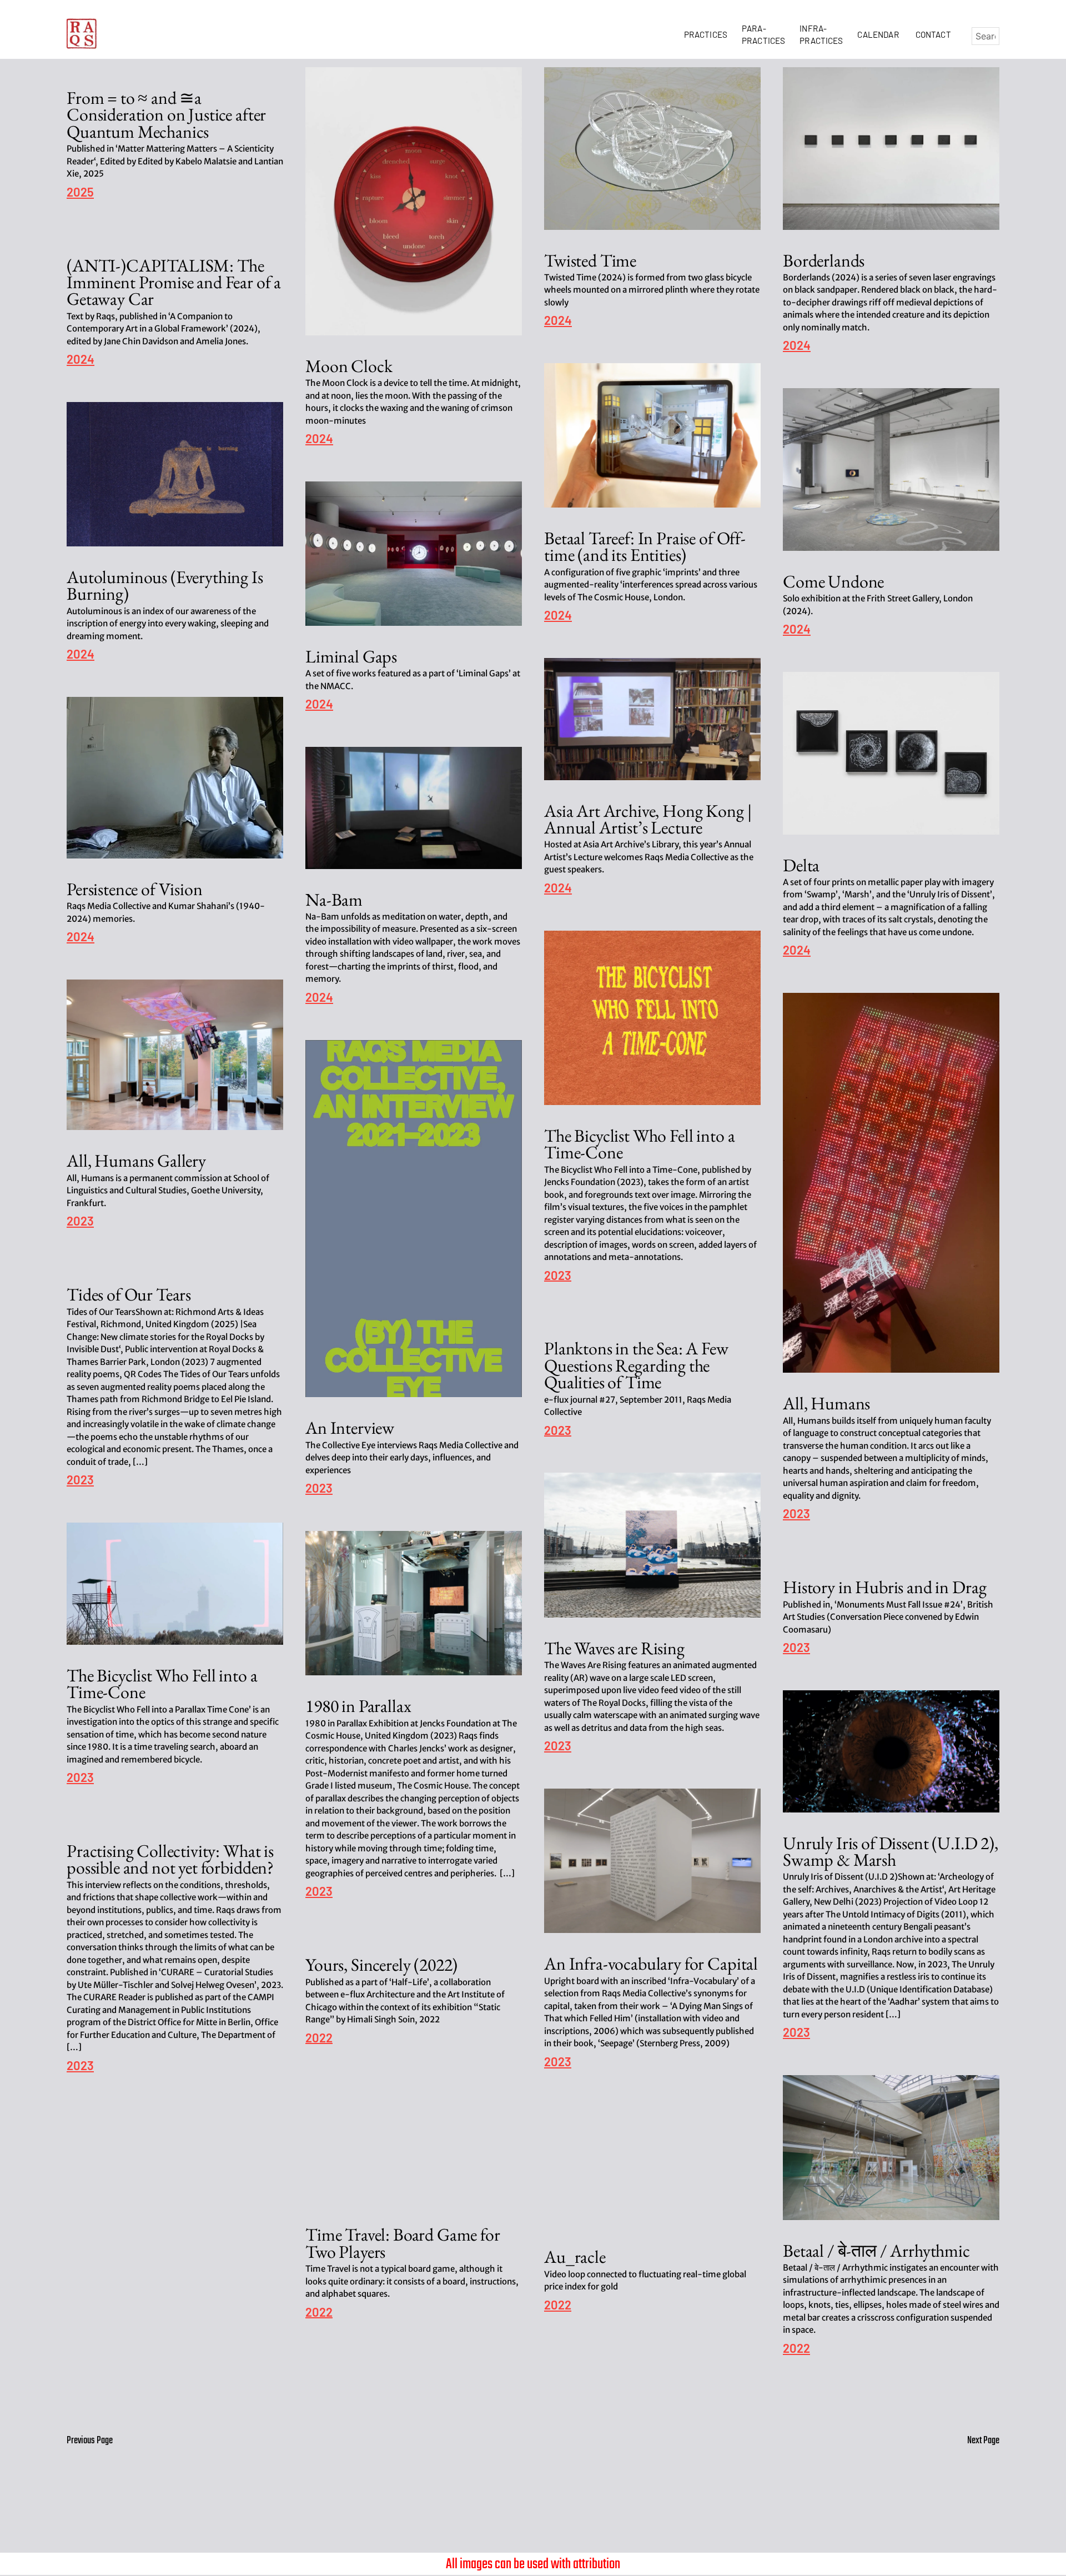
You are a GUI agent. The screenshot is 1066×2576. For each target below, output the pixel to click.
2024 (319, 439)
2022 (319, 2038)
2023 (558, 1276)
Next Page (983, 2441)
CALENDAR (880, 34)
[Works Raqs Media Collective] (82, 34)
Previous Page (90, 2441)
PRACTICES (708, 34)
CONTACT (933, 34)
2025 (80, 192)
